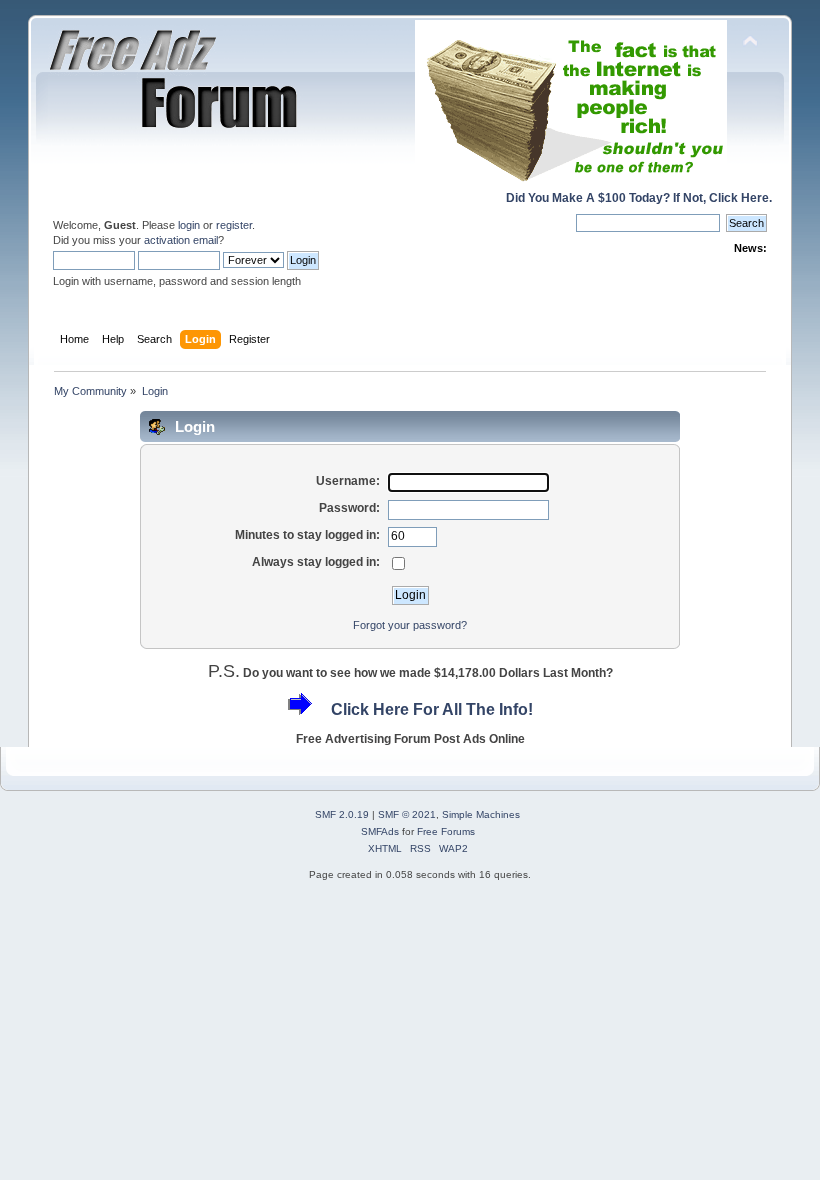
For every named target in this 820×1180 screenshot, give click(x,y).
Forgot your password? (410, 625)
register (234, 225)
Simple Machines (481, 814)
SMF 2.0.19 (342, 814)
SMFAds (380, 831)
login (189, 225)
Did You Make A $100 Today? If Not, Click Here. (639, 198)
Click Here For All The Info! (432, 709)
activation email (181, 240)
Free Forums (446, 831)
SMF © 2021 (407, 814)
